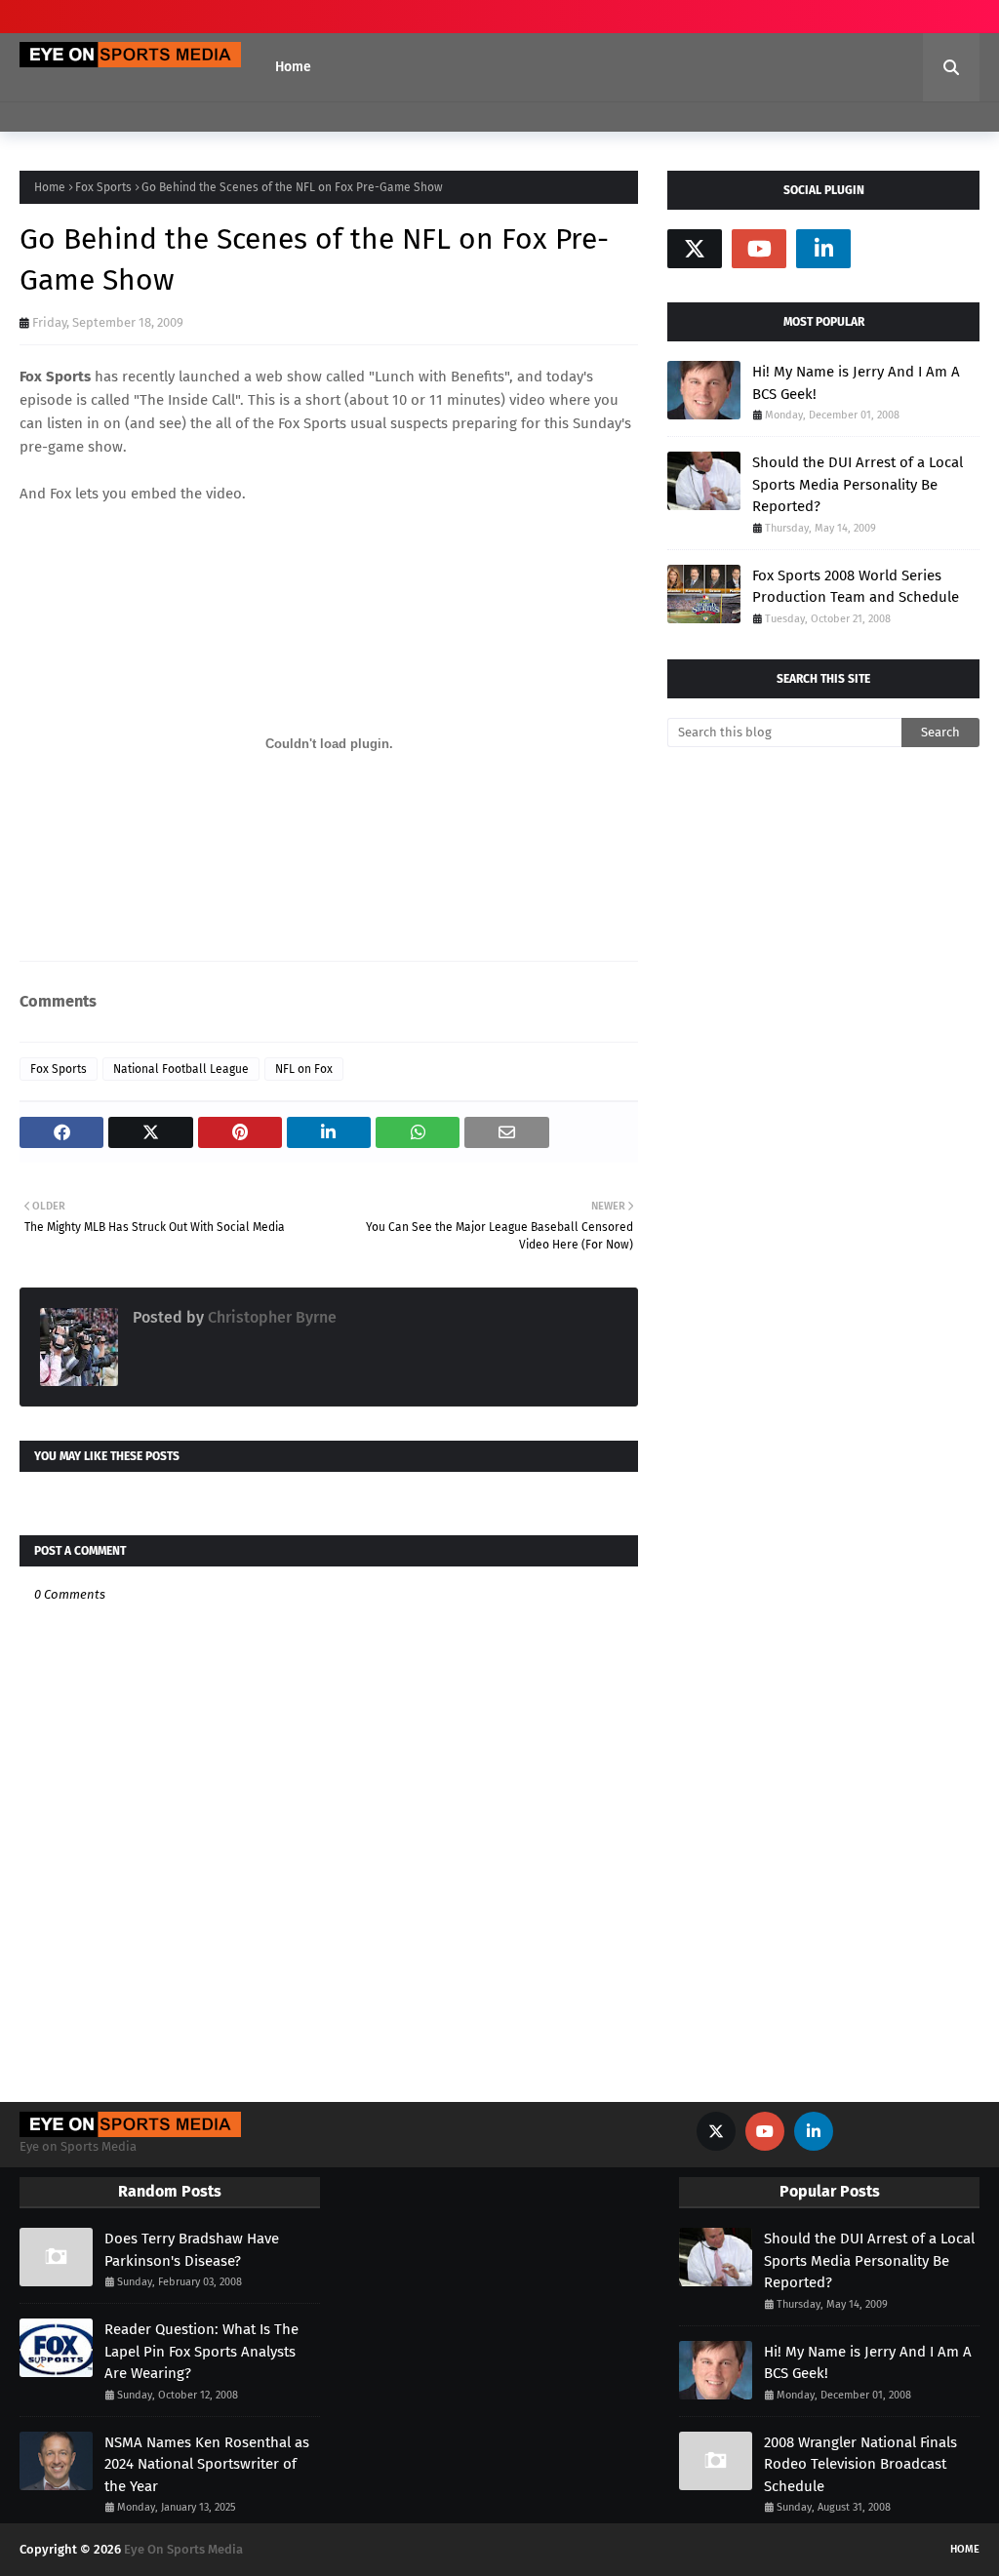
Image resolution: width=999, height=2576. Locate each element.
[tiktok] (888, 249)
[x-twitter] (695, 249)
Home (50, 187)
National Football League (181, 1069)
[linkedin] (823, 249)
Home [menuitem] (293, 67)
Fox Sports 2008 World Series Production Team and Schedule (856, 587)
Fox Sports (103, 187)
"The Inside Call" (187, 400)
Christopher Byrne (270, 1317)
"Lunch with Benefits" (439, 376)
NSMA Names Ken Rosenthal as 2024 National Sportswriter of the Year (207, 2464)
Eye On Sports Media (183, 2549)
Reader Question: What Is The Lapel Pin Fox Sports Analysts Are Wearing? (201, 2351)
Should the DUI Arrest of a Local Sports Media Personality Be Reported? (858, 484)
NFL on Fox (304, 1069)
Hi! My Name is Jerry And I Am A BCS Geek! (856, 383)
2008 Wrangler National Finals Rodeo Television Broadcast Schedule (860, 2464)
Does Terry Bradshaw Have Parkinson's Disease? (192, 2250)
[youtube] (759, 249)
